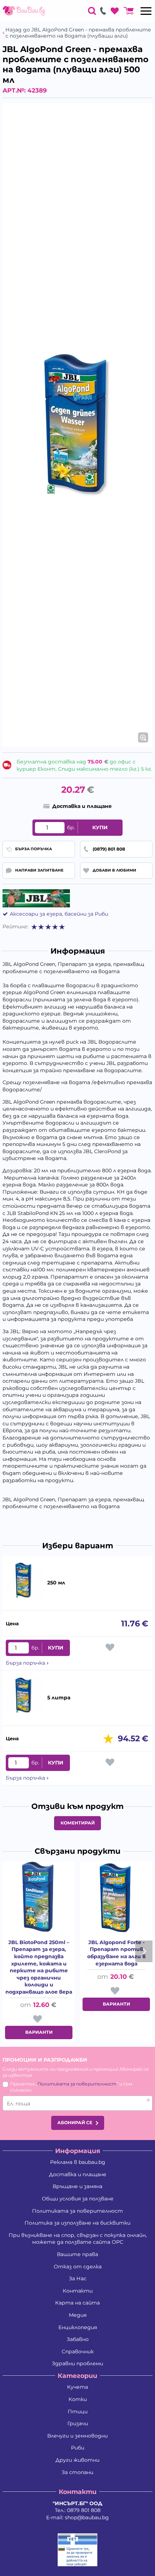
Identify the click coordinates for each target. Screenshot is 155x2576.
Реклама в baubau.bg (78, 2162)
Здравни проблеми (77, 2363)
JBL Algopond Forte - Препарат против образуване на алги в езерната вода (116, 1953)
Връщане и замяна (77, 2186)
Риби (78, 2448)
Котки (78, 2399)
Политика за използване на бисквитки (77, 2223)
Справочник (78, 2352)
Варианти (39, 2032)
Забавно (78, 2339)
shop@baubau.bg (87, 2517)
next (144, 1951)
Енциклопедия (78, 2327)
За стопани (77, 2472)
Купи (100, 827)
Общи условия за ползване (78, 2199)
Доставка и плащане (78, 2174)
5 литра (59, 1698)
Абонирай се (75, 2123)
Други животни (77, 2460)
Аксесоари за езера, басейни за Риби (59, 914)
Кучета (77, 2387)
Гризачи (78, 2423)
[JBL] (36, 898)
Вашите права (77, 2254)
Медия (78, 2315)
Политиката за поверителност (77, 2084)
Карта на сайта (77, 2303)
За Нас (78, 2278)
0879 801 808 (84, 2510)
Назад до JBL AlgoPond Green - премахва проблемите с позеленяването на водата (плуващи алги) (78, 33)
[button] (108, 1739)
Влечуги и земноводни (77, 2436)
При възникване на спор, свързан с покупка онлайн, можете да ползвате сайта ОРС (78, 2239)
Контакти (78, 2291)
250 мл (56, 1583)
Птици (78, 2412)
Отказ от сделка (78, 2267)
